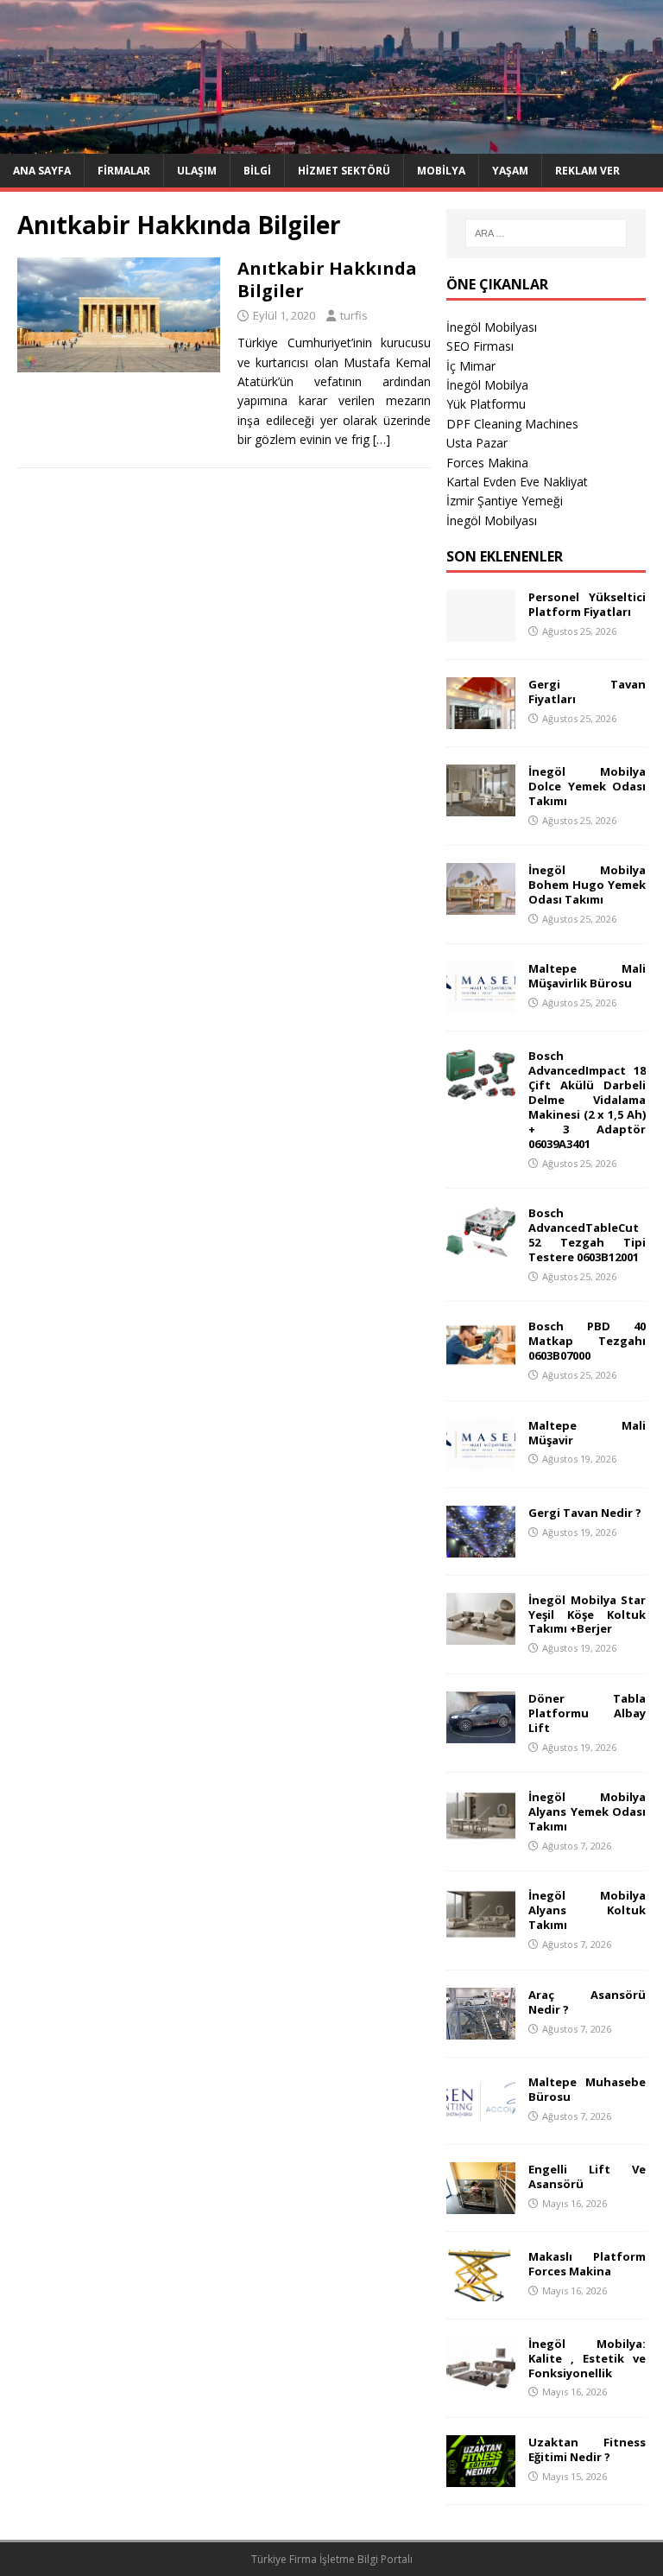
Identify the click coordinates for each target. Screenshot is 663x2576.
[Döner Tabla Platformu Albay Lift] (481, 1733)
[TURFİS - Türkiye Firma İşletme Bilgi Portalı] (331, 143)
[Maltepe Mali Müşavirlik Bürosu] (481, 1003)
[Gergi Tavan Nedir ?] (481, 1547)
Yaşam (510, 171)
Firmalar (124, 171)
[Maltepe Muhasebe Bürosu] (481, 2116)
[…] (382, 439)
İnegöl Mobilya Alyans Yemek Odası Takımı (587, 1811)
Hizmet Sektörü (344, 171)
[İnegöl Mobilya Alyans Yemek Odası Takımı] (481, 1832)
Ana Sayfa (42, 171)
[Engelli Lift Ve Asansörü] (481, 2203)
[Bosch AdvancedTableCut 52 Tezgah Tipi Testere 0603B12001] (481, 1248)
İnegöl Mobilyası (492, 327)
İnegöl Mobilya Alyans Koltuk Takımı (587, 1910)
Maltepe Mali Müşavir (587, 1433)
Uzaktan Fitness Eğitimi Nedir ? (587, 2449)
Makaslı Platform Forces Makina (587, 2264)
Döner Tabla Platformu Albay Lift (587, 1713)
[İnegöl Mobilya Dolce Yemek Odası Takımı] (481, 806)
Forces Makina (487, 463)
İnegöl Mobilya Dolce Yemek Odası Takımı (587, 786)
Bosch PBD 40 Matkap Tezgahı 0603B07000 (587, 1341)
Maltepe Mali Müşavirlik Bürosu (587, 976)
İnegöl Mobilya (487, 385)
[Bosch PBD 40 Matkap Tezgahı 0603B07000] (481, 1361)
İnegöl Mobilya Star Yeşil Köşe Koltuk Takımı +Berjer (587, 1615)
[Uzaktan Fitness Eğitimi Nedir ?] (481, 2477)
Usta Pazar (477, 443)
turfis (354, 315)
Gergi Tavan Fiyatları (587, 692)
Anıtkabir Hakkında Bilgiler (327, 279)
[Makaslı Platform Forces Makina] (481, 2290)
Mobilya (441, 171)
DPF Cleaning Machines (512, 424)
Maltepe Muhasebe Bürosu (587, 2089)
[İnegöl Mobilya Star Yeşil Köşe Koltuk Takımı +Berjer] (481, 1634)
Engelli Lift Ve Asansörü (587, 2176)
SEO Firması (480, 346)
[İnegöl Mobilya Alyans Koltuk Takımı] (481, 1930)
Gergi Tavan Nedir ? (585, 1513)
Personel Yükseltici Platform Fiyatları (587, 604)
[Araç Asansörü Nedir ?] (481, 2029)
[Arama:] (546, 233)
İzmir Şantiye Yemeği (505, 501)
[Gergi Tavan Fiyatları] (481, 719)
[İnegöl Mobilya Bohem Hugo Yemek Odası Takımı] (481, 905)
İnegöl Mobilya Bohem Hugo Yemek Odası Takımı (587, 885)
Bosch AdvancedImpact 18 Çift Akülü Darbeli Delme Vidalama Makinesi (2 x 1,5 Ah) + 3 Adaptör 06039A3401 (587, 1099)
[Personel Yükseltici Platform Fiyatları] (481, 632)
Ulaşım (197, 171)
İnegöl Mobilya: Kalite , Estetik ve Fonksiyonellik (587, 2358)
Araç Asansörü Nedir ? (587, 2002)
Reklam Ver (587, 171)
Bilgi (257, 171)
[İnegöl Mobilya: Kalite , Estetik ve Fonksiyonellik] (481, 2378)
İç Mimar (471, 366)
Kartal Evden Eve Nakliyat (517, 482)
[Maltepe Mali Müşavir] (481, 1459)
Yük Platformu (486, 404)
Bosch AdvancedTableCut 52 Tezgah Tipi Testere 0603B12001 (587, 1235)
